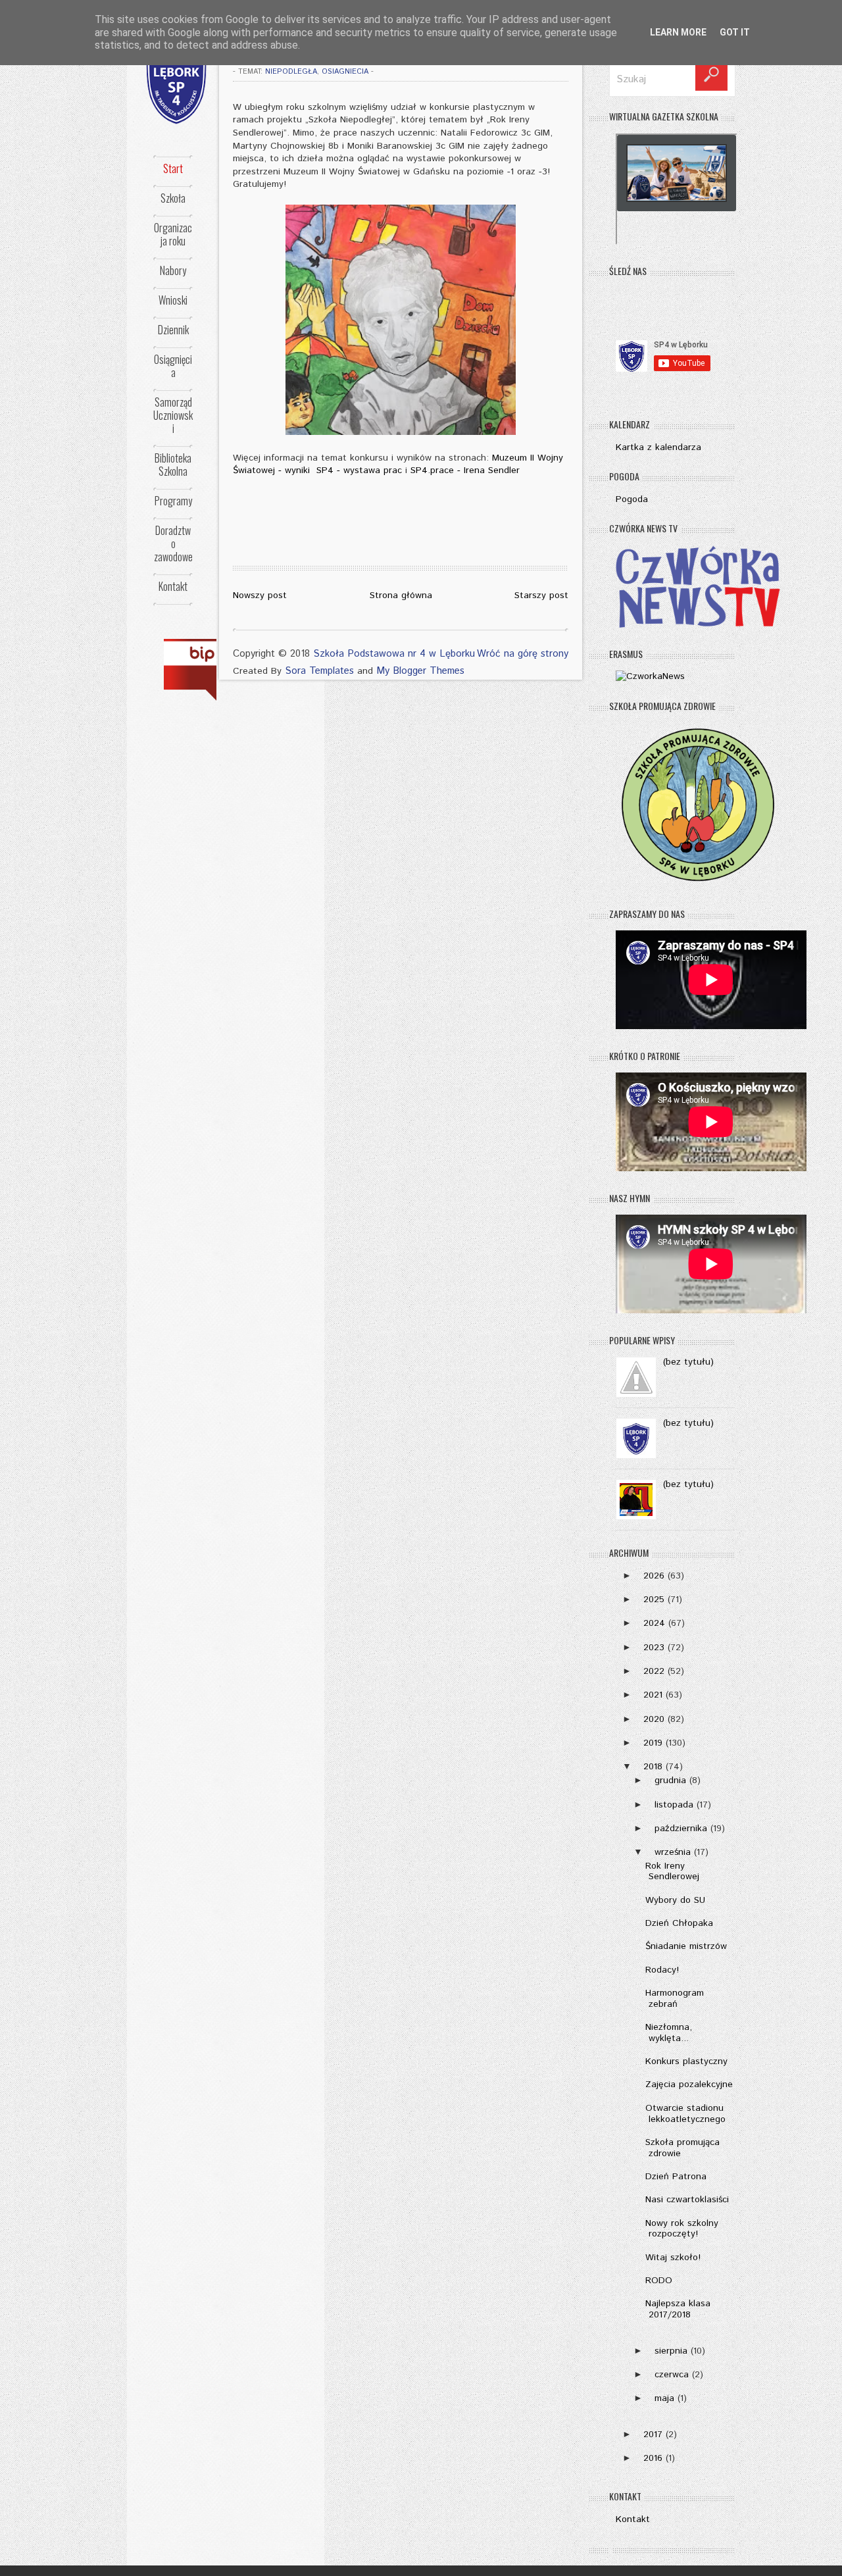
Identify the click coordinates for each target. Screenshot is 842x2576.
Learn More (678, 32)
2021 (653, 1695)
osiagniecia (345, 72)
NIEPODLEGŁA (291, 72)
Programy (173, 501)
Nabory (173, 270)
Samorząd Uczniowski (173, 415)
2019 (653, 1743)
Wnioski (173, 300)
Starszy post (541, 595)
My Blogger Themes (420, 671)
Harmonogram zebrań (675, 1999)
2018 (653, 1767)
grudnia (670, 1780)
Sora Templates (319, 671)
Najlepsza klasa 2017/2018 (678, 2309)
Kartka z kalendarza (658, 447)
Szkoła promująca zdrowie (682, 2148)
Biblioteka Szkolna (173, 465)
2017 (653, 2435)
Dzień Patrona (676, 2177)
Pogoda (632, 499)
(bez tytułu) (688, 1362)
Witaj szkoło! (673, 2258)
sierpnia (671, 2351)
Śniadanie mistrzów (686, 1946)
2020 (654, 1719)
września (673, 1852)
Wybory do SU (675, 1900)
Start (173, 168)
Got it (735, 32)
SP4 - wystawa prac (359, 470)
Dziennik (173, 330)
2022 (654, 1671)
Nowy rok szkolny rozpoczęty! (682, 2229)
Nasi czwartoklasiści (687, 2200)
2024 (654, 1623)
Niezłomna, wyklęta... (669, 2033)
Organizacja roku (173, 234)
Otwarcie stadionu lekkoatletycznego (685, 2114)
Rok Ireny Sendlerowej (672, 1872)
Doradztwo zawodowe (173, 543)
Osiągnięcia (173, 366)
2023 (654, 1648)
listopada (674, 1805)
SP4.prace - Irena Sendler (465, 470)
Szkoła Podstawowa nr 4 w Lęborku (394, 654)
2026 (654, 1576)
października (681, 1829)
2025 (654, 1600)
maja (664, 2398)
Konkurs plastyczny (686, 2061)
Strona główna (401, 595)
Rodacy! (662, 1970)
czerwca (672, 2375)
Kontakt (173, 586)
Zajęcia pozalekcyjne (689, 2084)
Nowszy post (260, 595)
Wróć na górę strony (523, 654)
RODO (659, 2281)
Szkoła (173, 198)
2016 (653, 2458)
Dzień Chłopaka (679, 1923)
